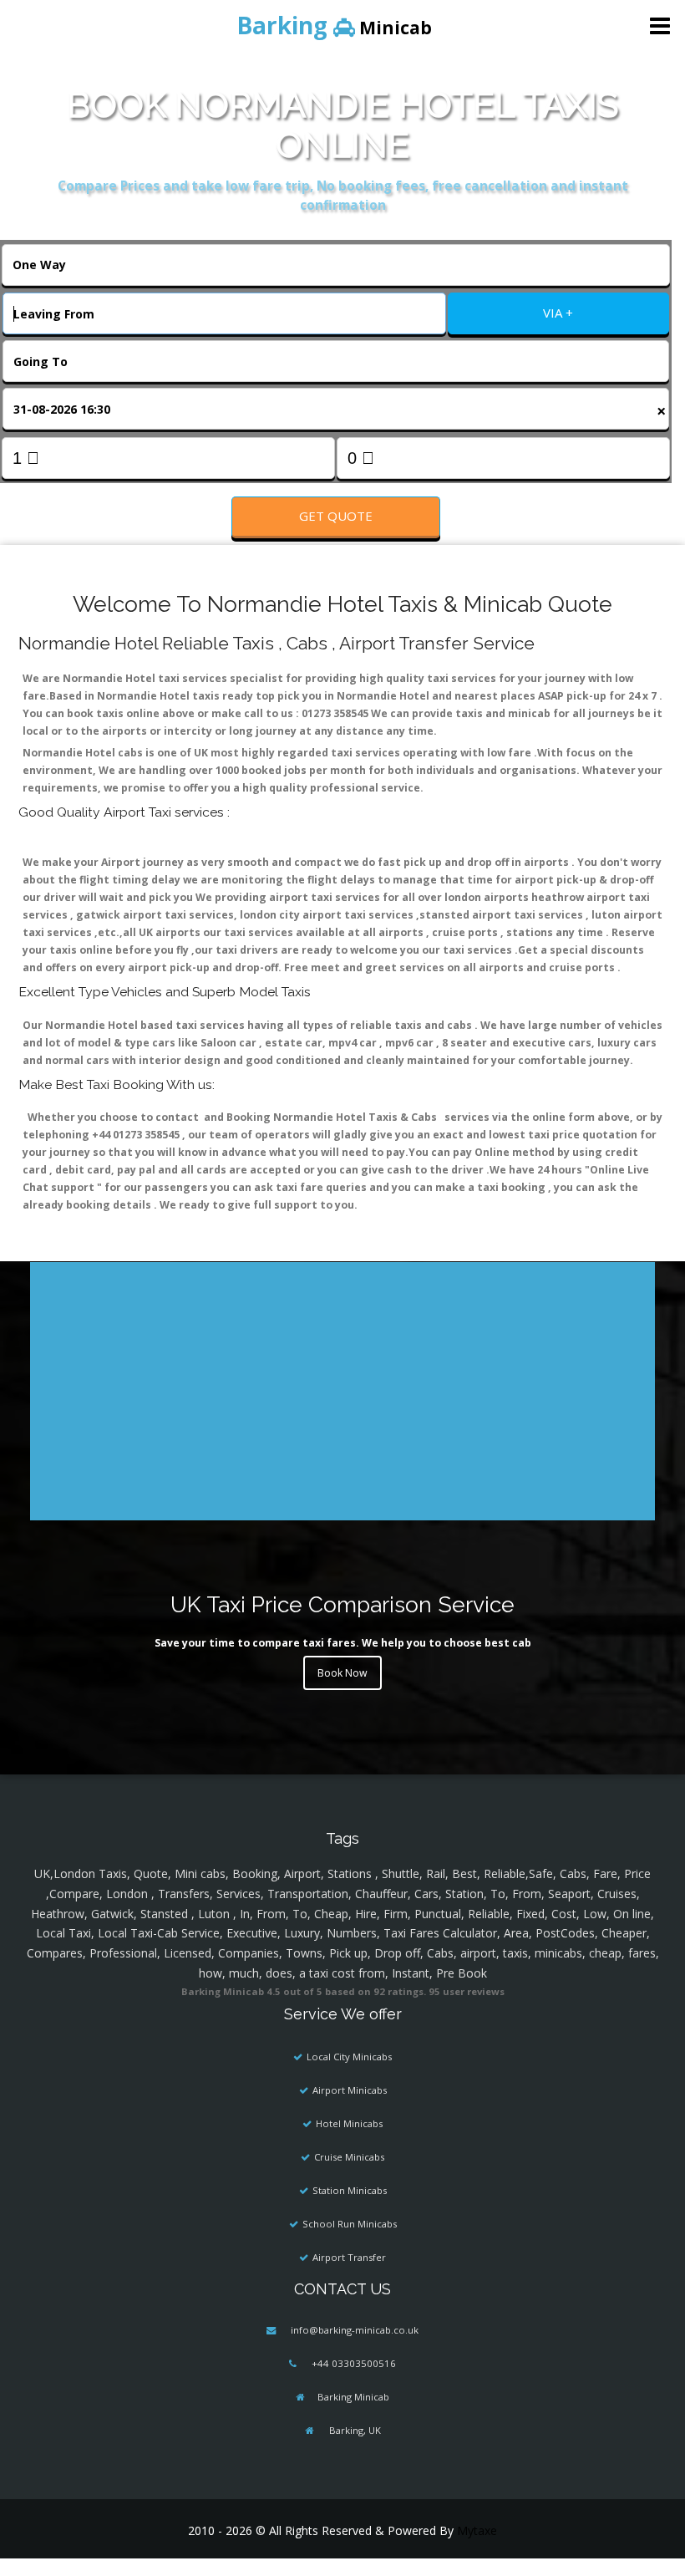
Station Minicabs (350, 2190)
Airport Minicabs (350, 2090)
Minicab (334, 25)
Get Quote (336, 516)
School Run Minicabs (350, 2224)
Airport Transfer (349, 2257)
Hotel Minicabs (349, 2123)
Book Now (342, 1673)
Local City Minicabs (349, 2057)
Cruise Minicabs (349, 2157)
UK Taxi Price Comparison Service (342, 1604)
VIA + (558, 313)
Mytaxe (477, 2530)
